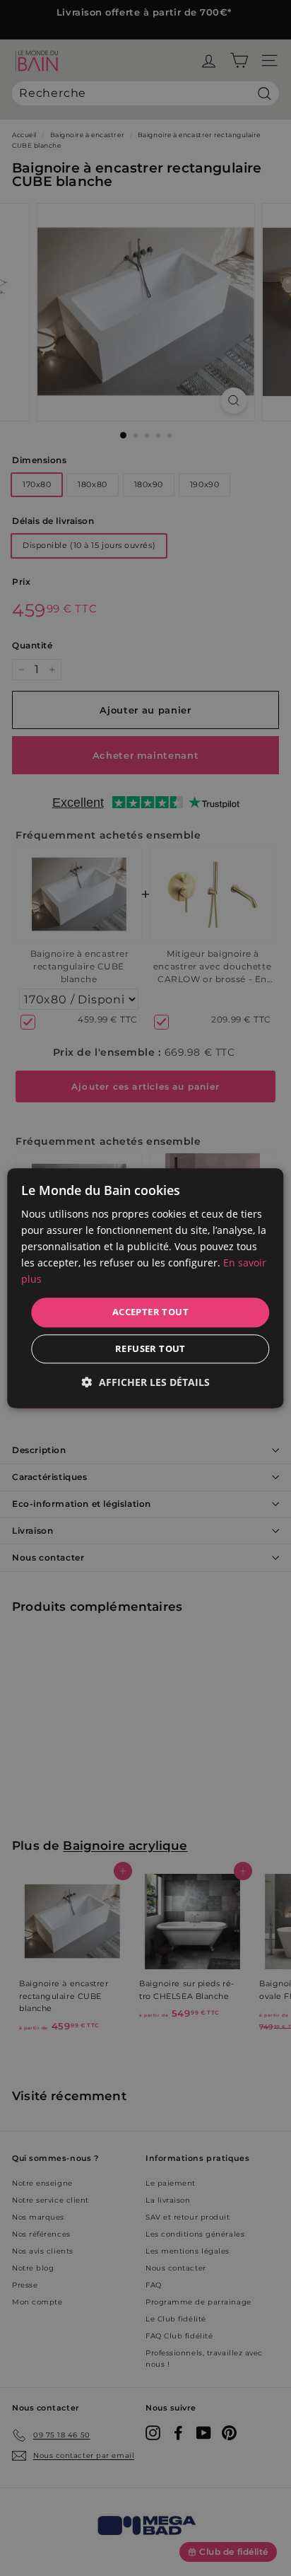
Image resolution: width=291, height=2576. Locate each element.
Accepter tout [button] (150, 1312)
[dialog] (145, 1288)
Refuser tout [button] (150, 1348)
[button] (146, 1382)
